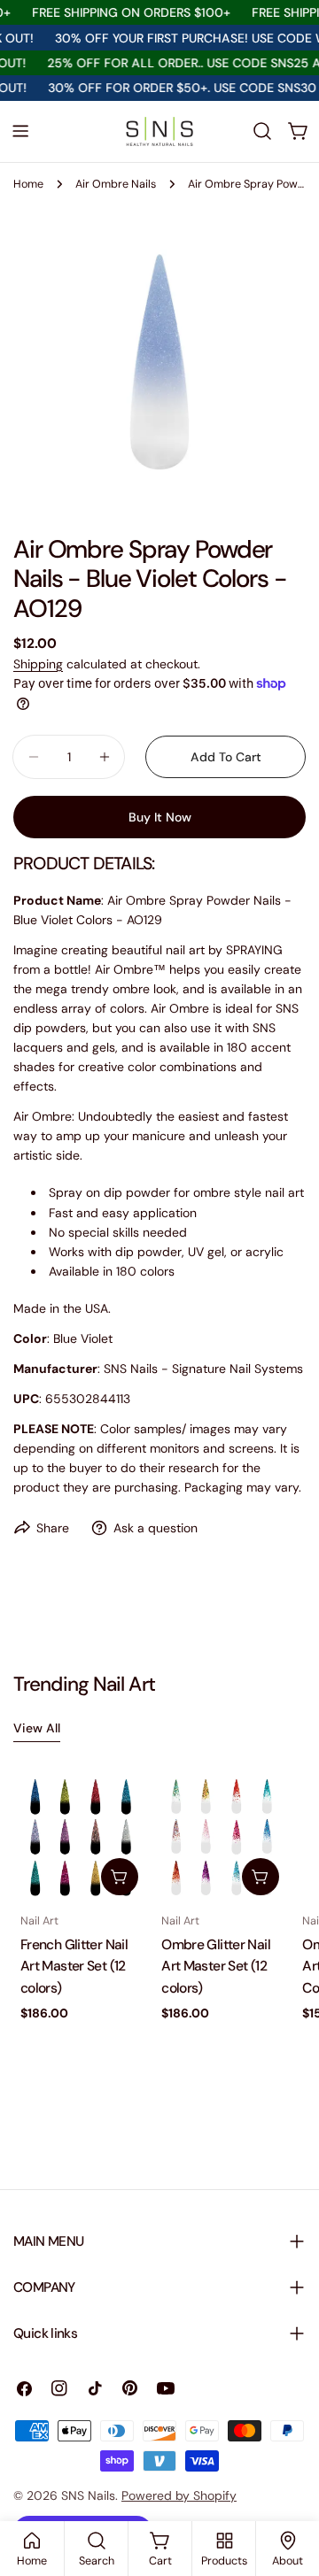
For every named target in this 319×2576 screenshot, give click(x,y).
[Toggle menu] (20, 131)
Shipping (38, 664)
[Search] (262, 131)
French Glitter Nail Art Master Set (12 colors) (74, 1966)
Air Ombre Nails (116, 184)
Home (28, 184)
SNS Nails (88, 2495)
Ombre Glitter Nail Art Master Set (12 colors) (216, 1966)
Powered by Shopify (179, 2495)
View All (37, 1728)
